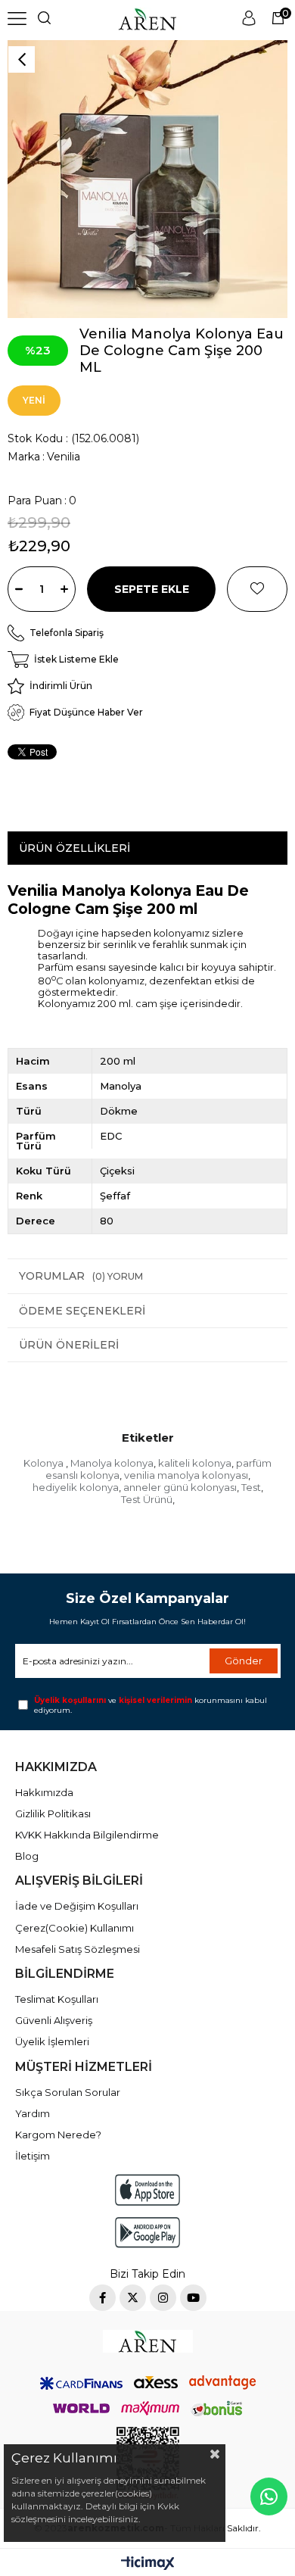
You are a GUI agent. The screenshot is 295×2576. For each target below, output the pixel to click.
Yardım (33, 2113)
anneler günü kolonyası (180, 1487)
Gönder (244, 1661)
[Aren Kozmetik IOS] (147, 2189)
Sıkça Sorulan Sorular (68, 2092)
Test (251, 1487)
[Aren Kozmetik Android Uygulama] (147, 2233)
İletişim (33, 2156)
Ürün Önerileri (69, 1345)
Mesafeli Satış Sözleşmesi (78, 1949)
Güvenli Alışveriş (54, 2020)
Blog (27, 1856)
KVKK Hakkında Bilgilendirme (87, 1835)
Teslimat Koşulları (57, 1999)
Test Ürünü (147, 1499)
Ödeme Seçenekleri (82, 1311)
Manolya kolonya (112, 1463)
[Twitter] (133, 2298)
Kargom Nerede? (58, 2135)
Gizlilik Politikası (53, 1813)
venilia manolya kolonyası (186, 1475)
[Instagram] (163, 2298)
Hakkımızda (44, 1792)
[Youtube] (193, 2298)
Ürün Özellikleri (75, 848)
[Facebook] (102, 2298)
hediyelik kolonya (76, 1487)
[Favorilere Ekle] (257, 589)
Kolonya (45, 1463)
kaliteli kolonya (195, 1463)
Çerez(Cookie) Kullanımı (75, 1928)
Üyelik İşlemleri (52, 2041)
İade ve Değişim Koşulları (77, 1906)
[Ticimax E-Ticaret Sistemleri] (148, 2564)
